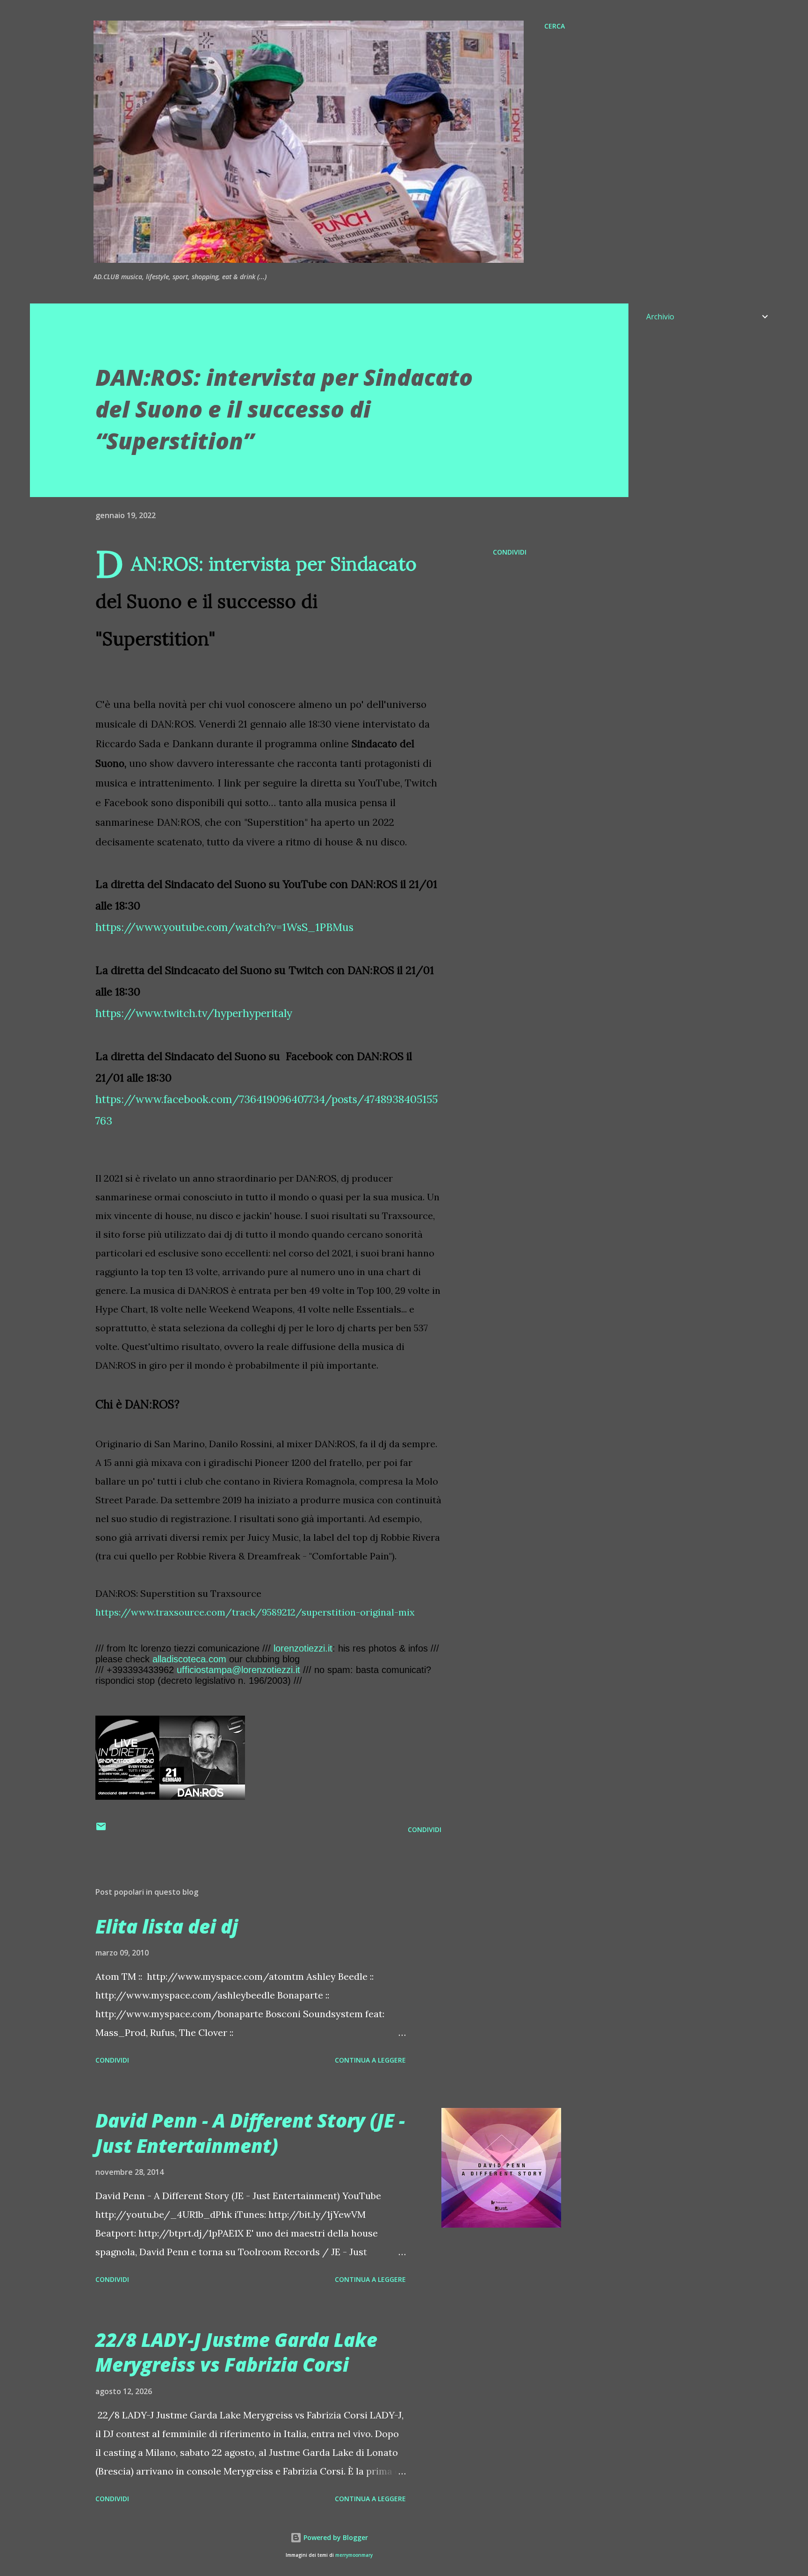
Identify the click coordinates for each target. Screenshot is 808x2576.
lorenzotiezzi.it (303, 1648)
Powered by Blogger (335, 2537)
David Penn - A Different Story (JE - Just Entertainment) (250, 2133)
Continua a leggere (370, 2060)
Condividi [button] (510, 552)
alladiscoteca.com (189, 1659)
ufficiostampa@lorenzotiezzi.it (238, 1670)
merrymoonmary (354, 2555)
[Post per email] (101, 1829)
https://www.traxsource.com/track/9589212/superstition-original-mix (255, 1612)
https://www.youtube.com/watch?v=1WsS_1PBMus (224, 927)
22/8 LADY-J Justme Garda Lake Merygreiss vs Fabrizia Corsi (236, 2352)
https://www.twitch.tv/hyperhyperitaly (195, 1013)
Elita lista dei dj (167, 1926)
